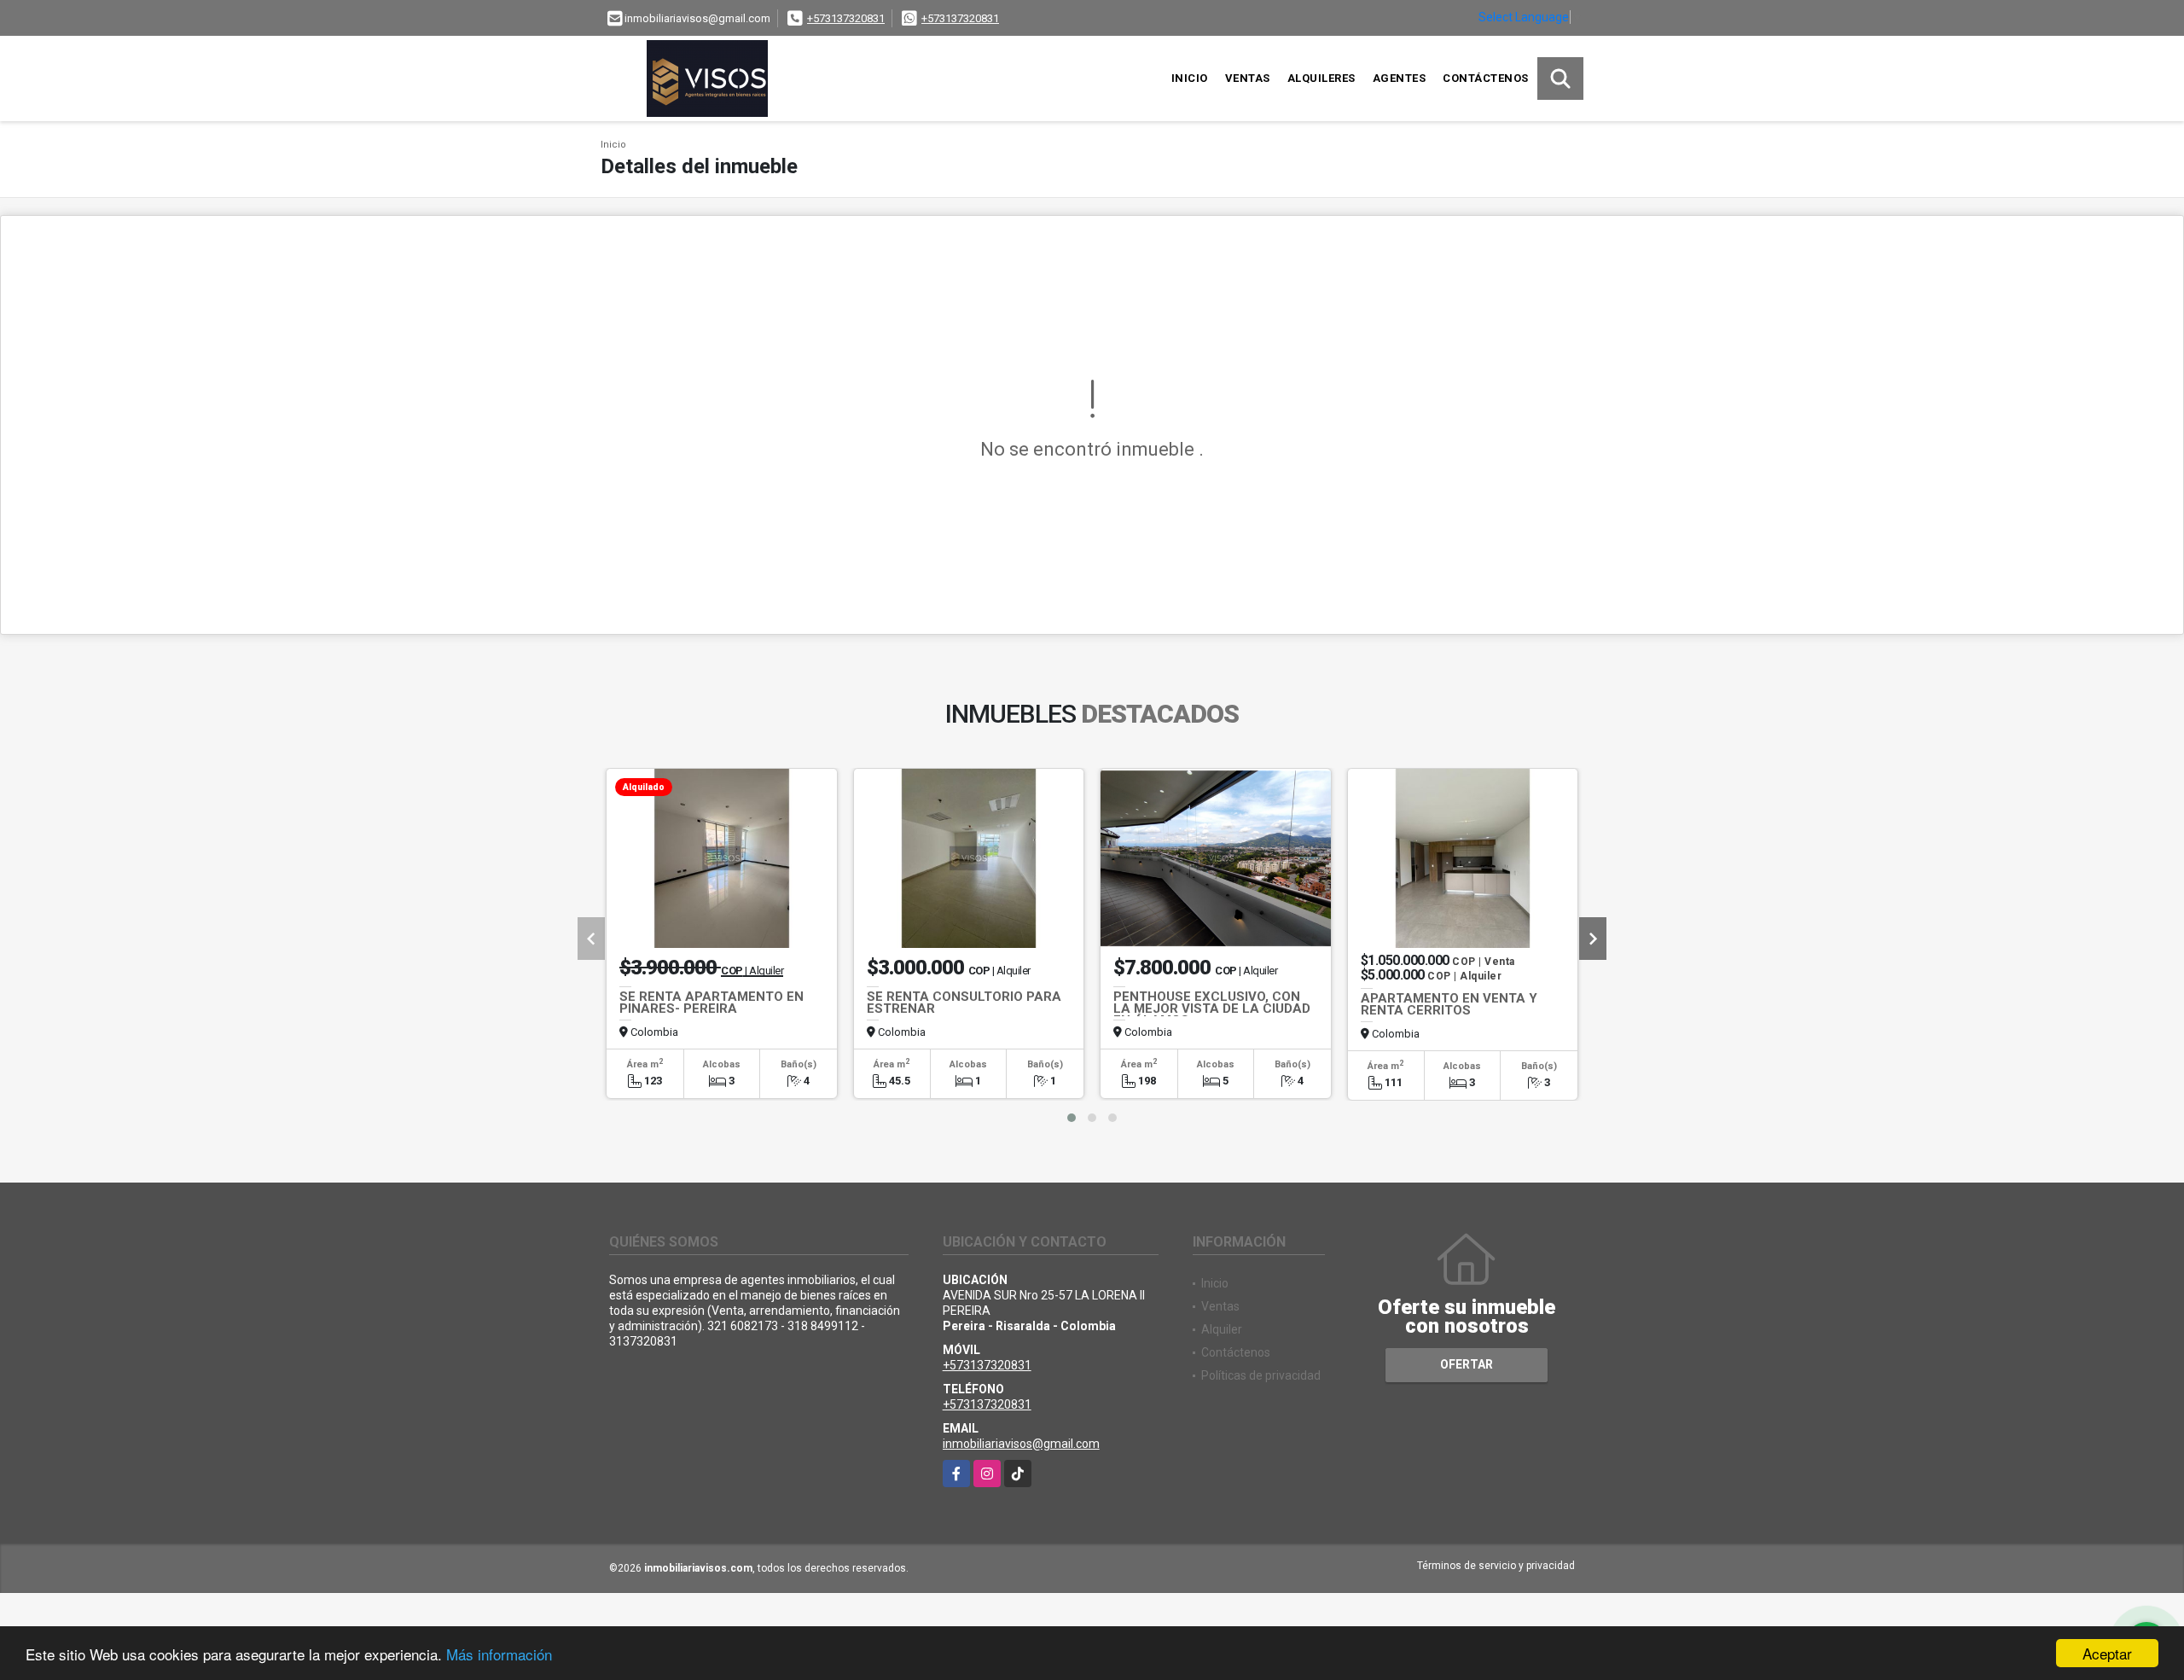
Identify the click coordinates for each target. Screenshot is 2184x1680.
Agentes (1400, 78)
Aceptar (2107, 1653)
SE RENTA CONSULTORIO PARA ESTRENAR (964, 1003)
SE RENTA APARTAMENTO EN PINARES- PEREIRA (712, 1003)
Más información (499, 1654)
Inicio (1190, 78)
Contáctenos (1486, 78)
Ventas (1248, 78)
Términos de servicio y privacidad (1496, 1566)
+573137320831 (846, 18)
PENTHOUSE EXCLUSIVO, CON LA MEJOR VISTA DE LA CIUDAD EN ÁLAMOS (1212, 1009)
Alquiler (1222, 1329)
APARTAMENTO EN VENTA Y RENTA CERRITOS (1449, 1004)
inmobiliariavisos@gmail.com (1021, 1444)
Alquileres (1321, 78)
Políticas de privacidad (1261, 1375)
